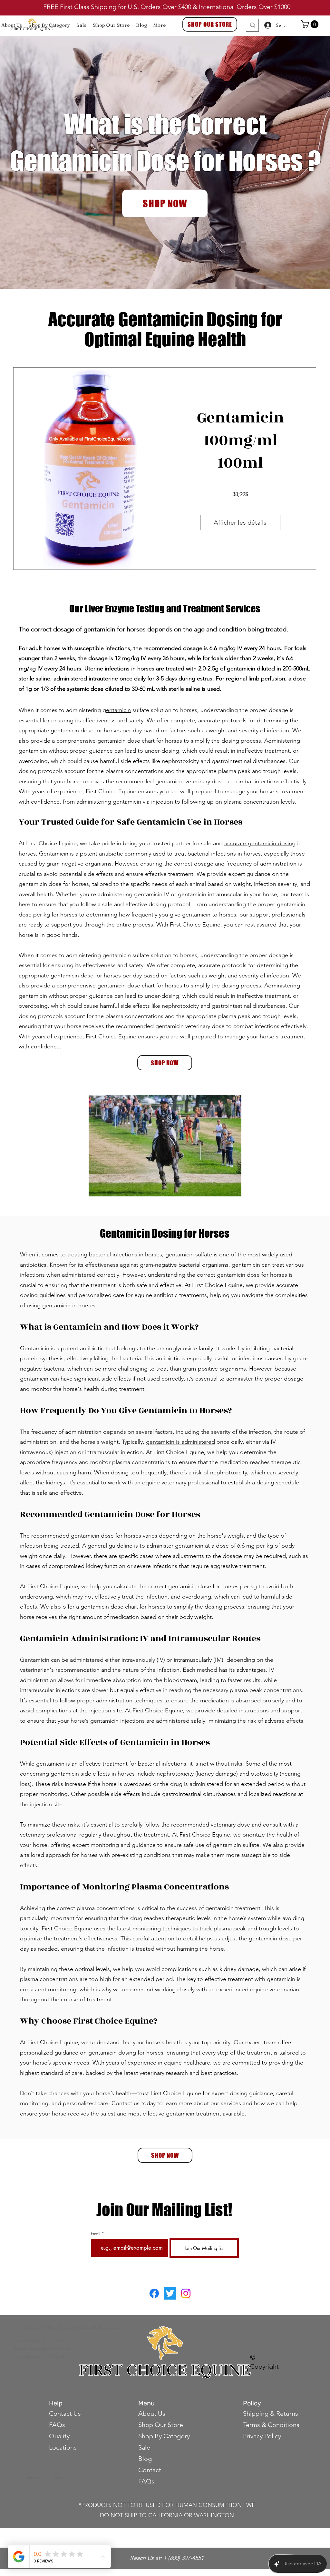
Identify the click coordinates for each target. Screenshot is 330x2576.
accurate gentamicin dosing (260, 843)
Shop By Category (164, 2436)
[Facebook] (154, 2293)
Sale (144, 2447)
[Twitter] (170, 2293)
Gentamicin (54, 854)
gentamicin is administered (180, 1442)
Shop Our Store (161, 2425)
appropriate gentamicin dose (56, 976)
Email (96, 2234)
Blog (145, 2459)
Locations (63, 2447)
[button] (311, 24)
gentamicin (117, 710)
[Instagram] (186, 2293)
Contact (150, 2470)
